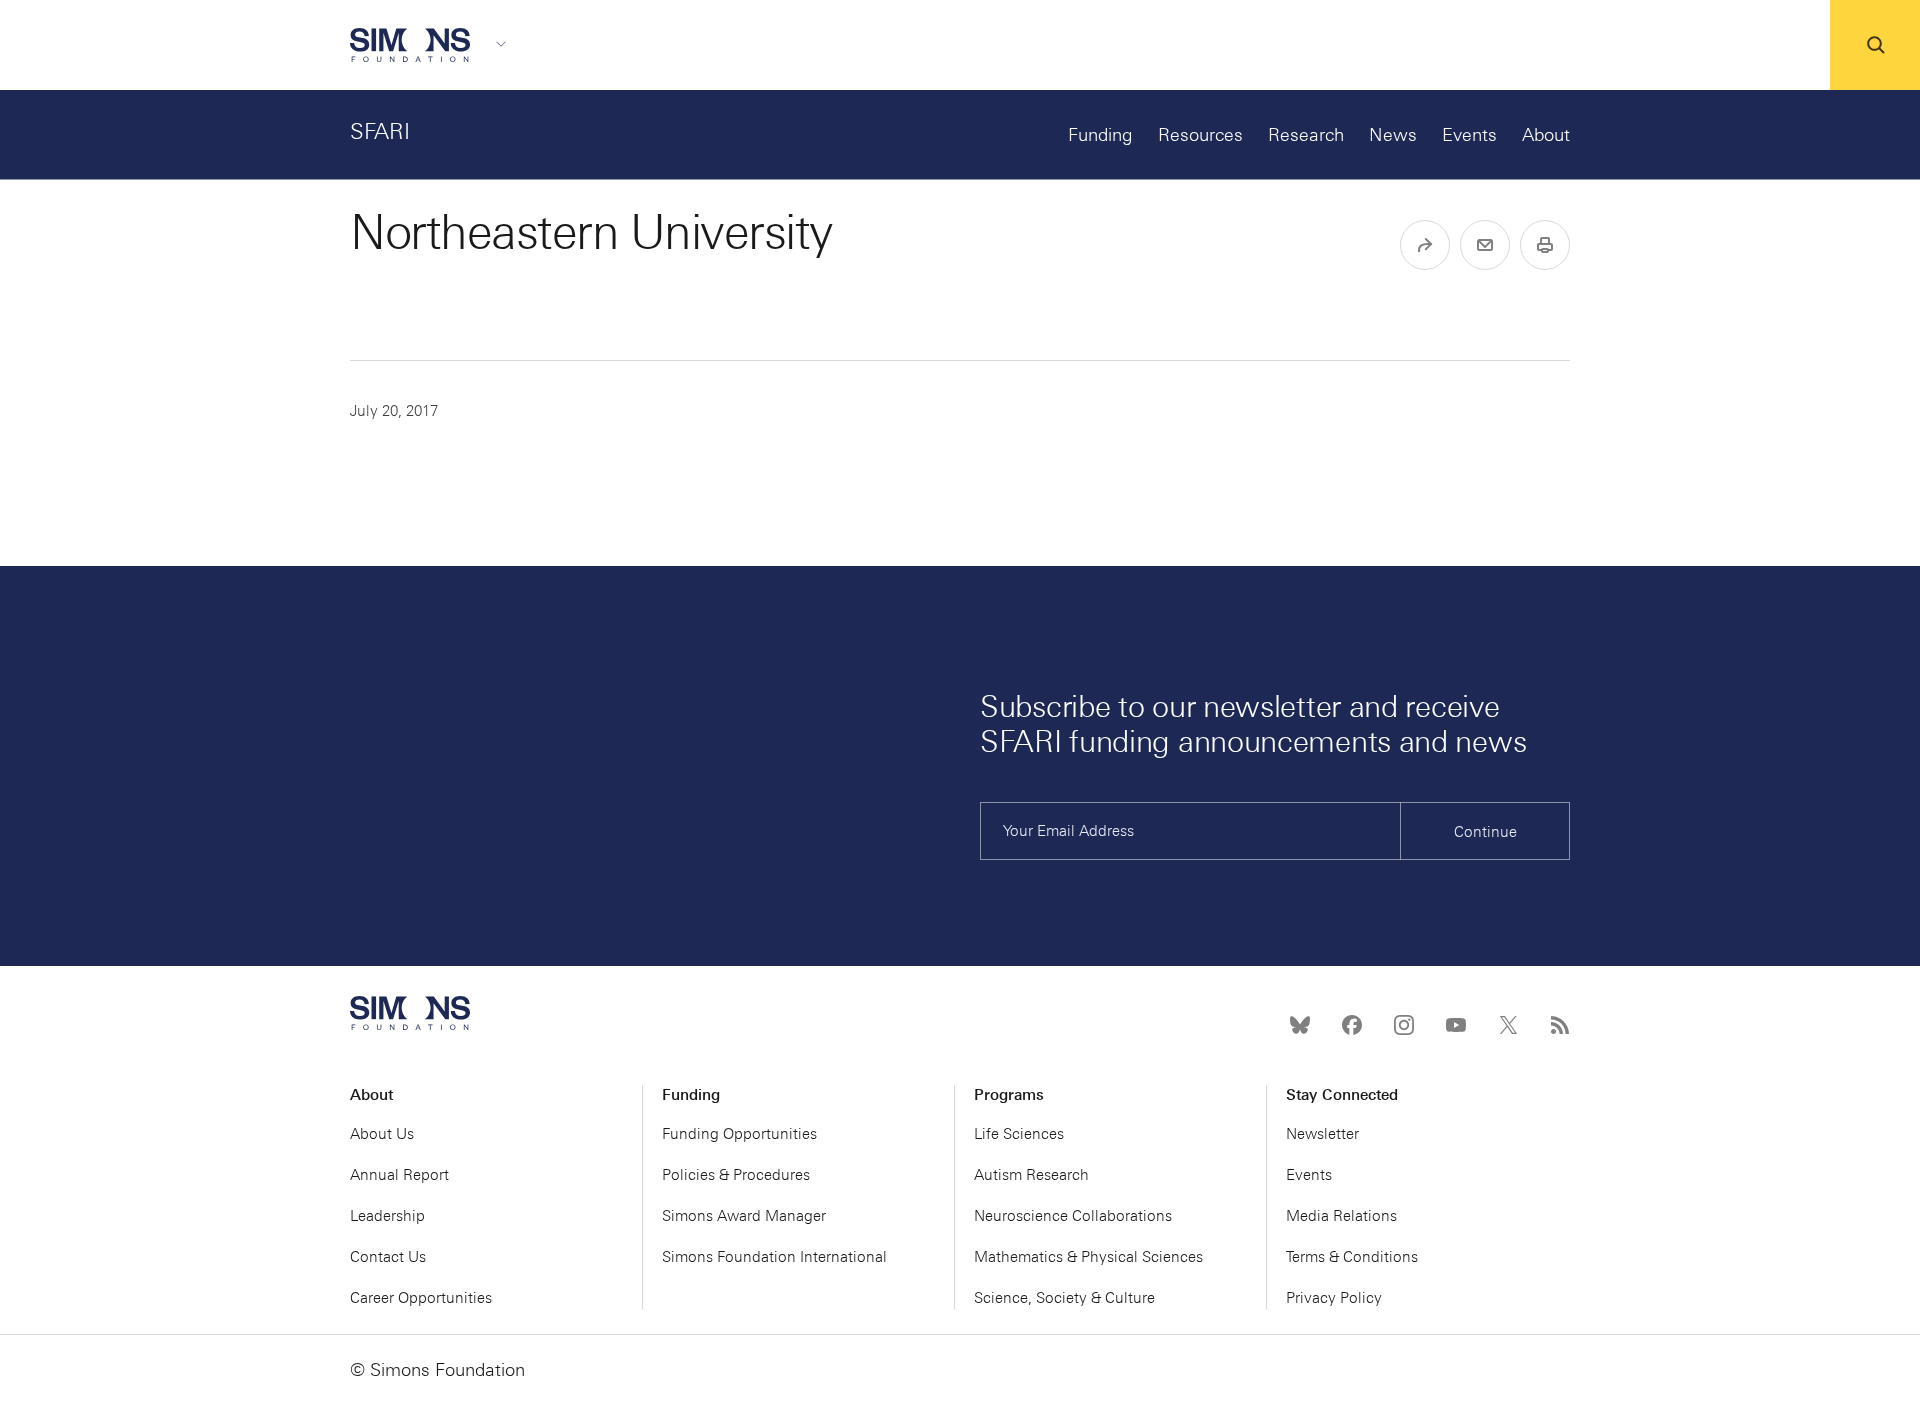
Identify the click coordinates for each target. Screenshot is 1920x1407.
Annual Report (399, 1175)
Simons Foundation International (774, 1257)
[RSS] (1560, 1025)
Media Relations (1341, 1216)
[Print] (1545, 245)
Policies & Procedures (736, 1175)
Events (1469, 135)
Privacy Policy (1334, 1298)
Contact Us (388, 1257)
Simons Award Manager (744, 1216)
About (1546, 135)
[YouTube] (1456, 1025)
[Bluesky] (1300, 1025)
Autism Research (1031, 1175)
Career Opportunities (421, 1298)
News (1393, 135)
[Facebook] (1352, 1025)
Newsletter (1322, 1134)
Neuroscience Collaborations (1073, 1216)
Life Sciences (1019, 1134)
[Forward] (1425, 245)
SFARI (380, 131)
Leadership (387, 1216)
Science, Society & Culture (1064, 1298)
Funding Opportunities (739, 1134)
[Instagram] (1404, 1025)
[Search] (1875, 45)
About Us (382, 1134)
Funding (1100, 135)
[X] (1508, 1025)
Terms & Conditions (1352, 1257)
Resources (1200, 135)
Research (1306, 135)
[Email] (1485, 245)
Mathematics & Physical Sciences (1088, 1257)
